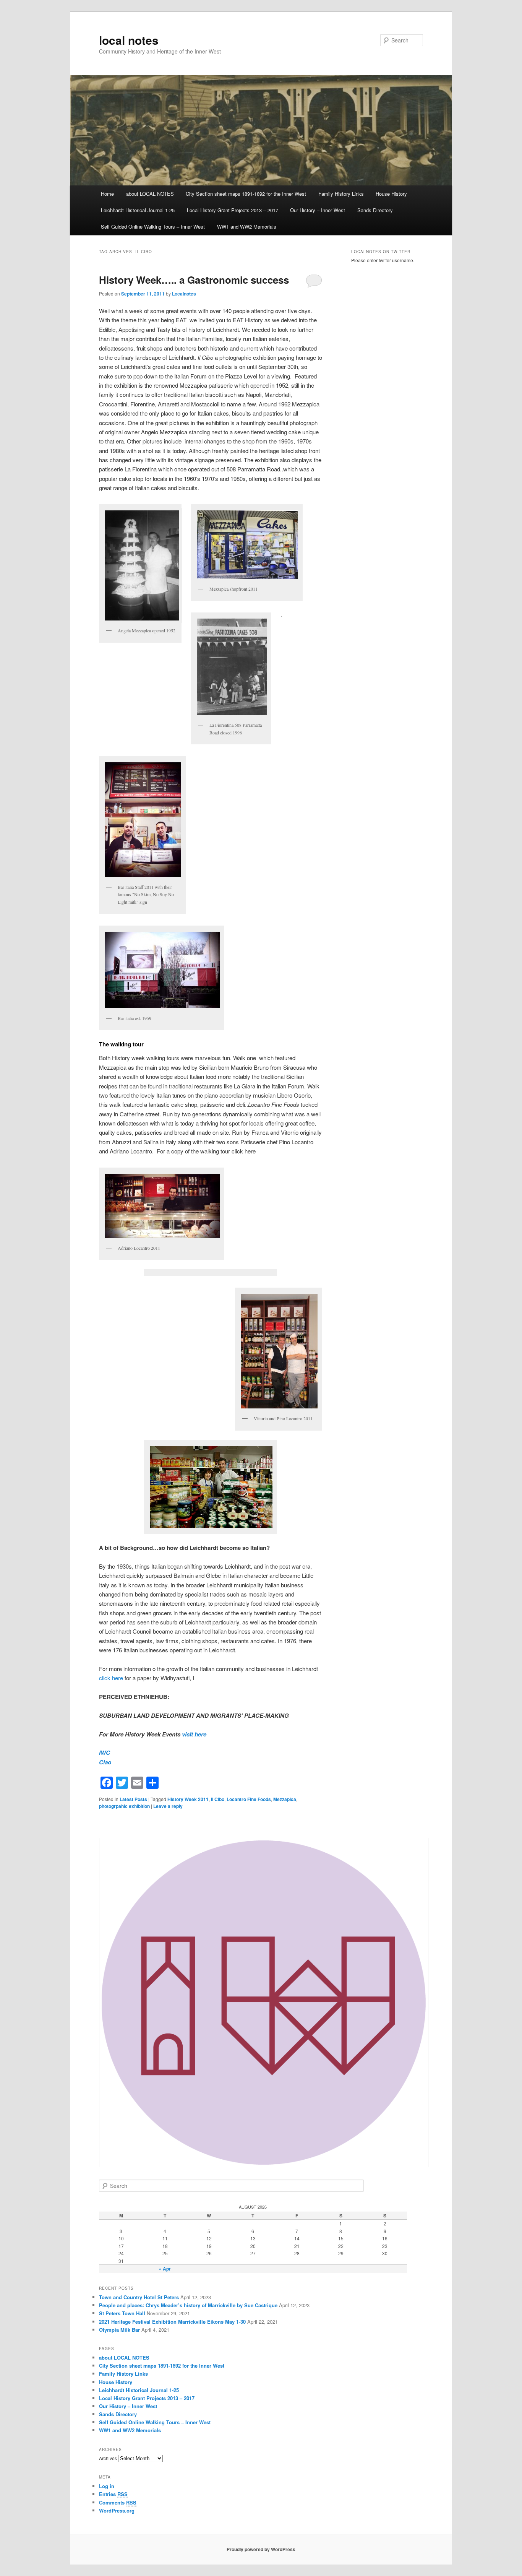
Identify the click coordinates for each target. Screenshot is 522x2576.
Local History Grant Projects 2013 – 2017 (233, 210)
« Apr (165, 2269)
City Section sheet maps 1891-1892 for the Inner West (246, 194)
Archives (108, 2458)
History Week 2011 (188, 1799)
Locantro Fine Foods (249, 1799)
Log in (107, 2486)
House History (391, 194)
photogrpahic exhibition (124, 1806)
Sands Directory (375, 210)
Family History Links (341, 194)
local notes (129, 40)
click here (111, 1678)
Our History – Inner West (318, 210)
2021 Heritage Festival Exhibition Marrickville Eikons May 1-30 (172, 2322)
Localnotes (184, 294)
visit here (194, 1734)
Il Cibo (218, 1799)
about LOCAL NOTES (150, 194)
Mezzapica (285, 1799)
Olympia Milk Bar (119, 2330)
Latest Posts (133, 1799)
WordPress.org (117, 2510)
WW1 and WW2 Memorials (247, 227)
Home (107, 194)
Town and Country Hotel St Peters (139, 2297)
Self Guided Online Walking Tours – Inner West (153, 227)
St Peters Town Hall (122, 2313)
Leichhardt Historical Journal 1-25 (138, 210)
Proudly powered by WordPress (261, 2549)
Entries (113, 2494)
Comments (118, 2502)
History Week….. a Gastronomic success (194, 280)
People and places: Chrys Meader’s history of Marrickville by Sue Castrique (188, 2305)
